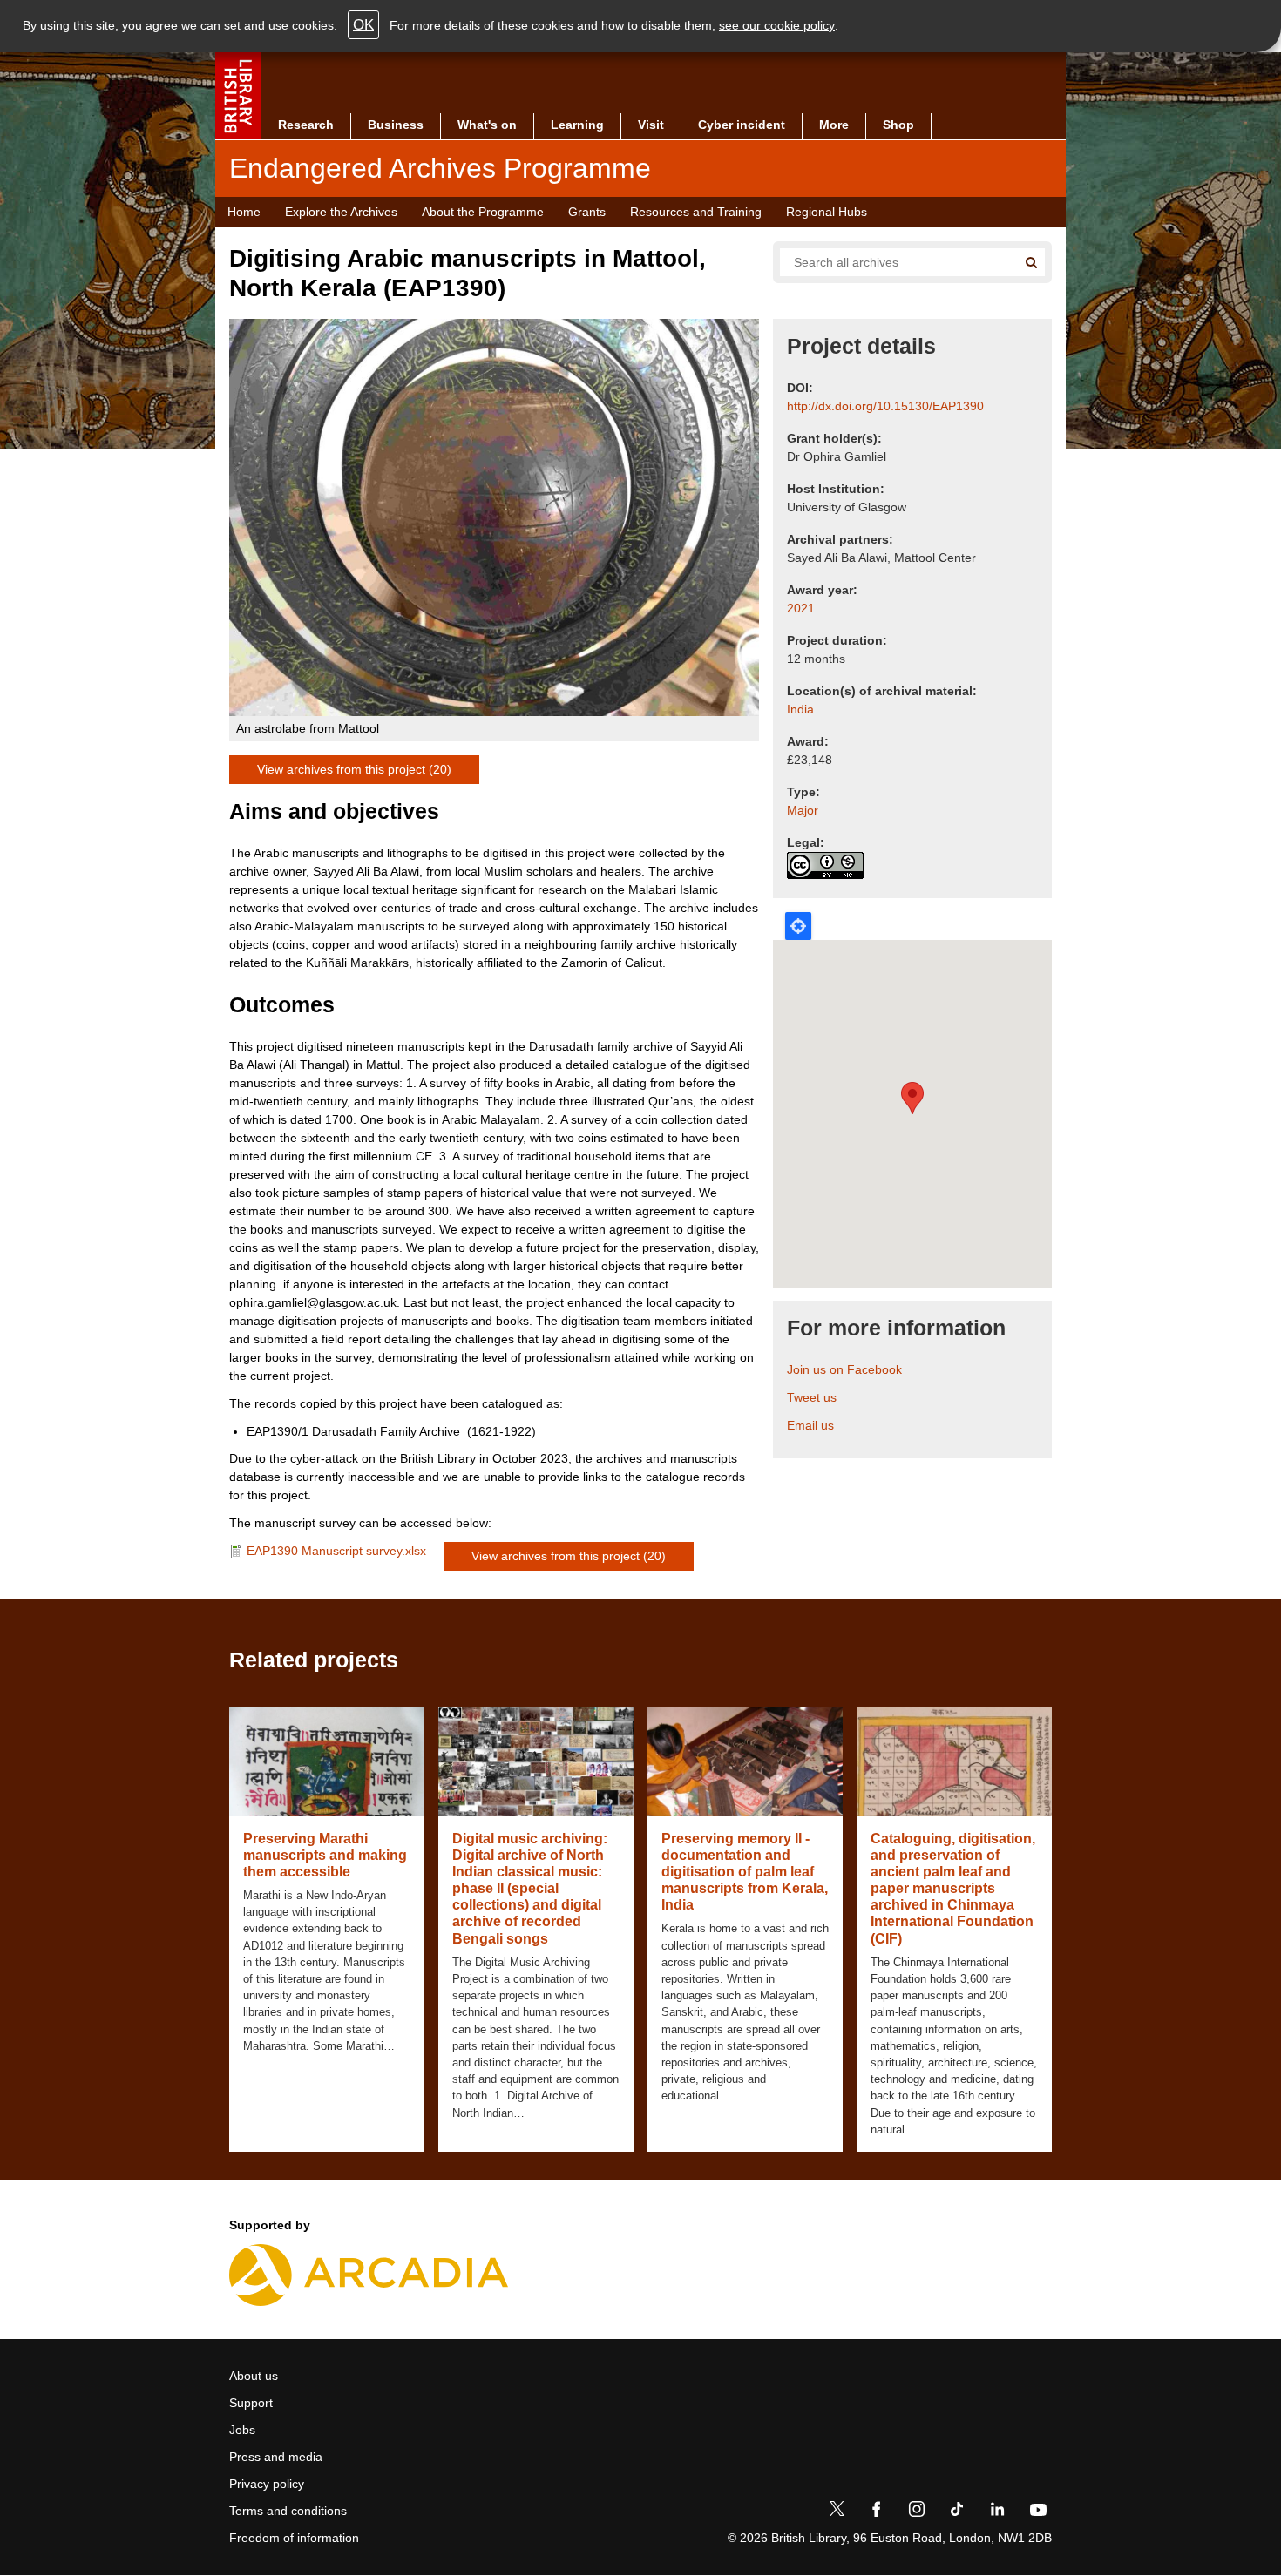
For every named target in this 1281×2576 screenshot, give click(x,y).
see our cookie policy (777, 25)
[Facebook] (877, 2512)
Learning (577, 125)
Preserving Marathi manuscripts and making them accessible (325, 1855)
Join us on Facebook (844, 1369)
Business (396, 125)
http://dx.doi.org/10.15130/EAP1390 (885, 406)
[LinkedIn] (997, 2512)
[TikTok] (957, 2512)
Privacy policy (267, 2484)
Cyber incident (742, 125)
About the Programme (483, 212)
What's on (487, 125)
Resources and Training (696, 212)
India (800, 709)
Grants (587, 212)
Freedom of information (294, 2538)
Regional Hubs (827, 212)
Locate (798, 926)
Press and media (276, 2457)
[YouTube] (1038, 2512)
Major (803, 810)
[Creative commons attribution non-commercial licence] (825, 865)
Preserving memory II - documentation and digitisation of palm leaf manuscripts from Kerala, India (745, 1872)
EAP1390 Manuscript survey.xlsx (336, 1551)
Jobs (242, 2430)
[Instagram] (917, 2512)
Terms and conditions (288, 2511)
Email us (810, 1425)
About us (254, 2376)
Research (306, 125)
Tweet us (812, 1397)
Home (244, 212)
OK (363, 25)
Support (251, 2403)
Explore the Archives (341, 212)
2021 (801, 608)
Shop (898, 125)
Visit (651, 125)
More (834, 125)
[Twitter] (837, 2512)
